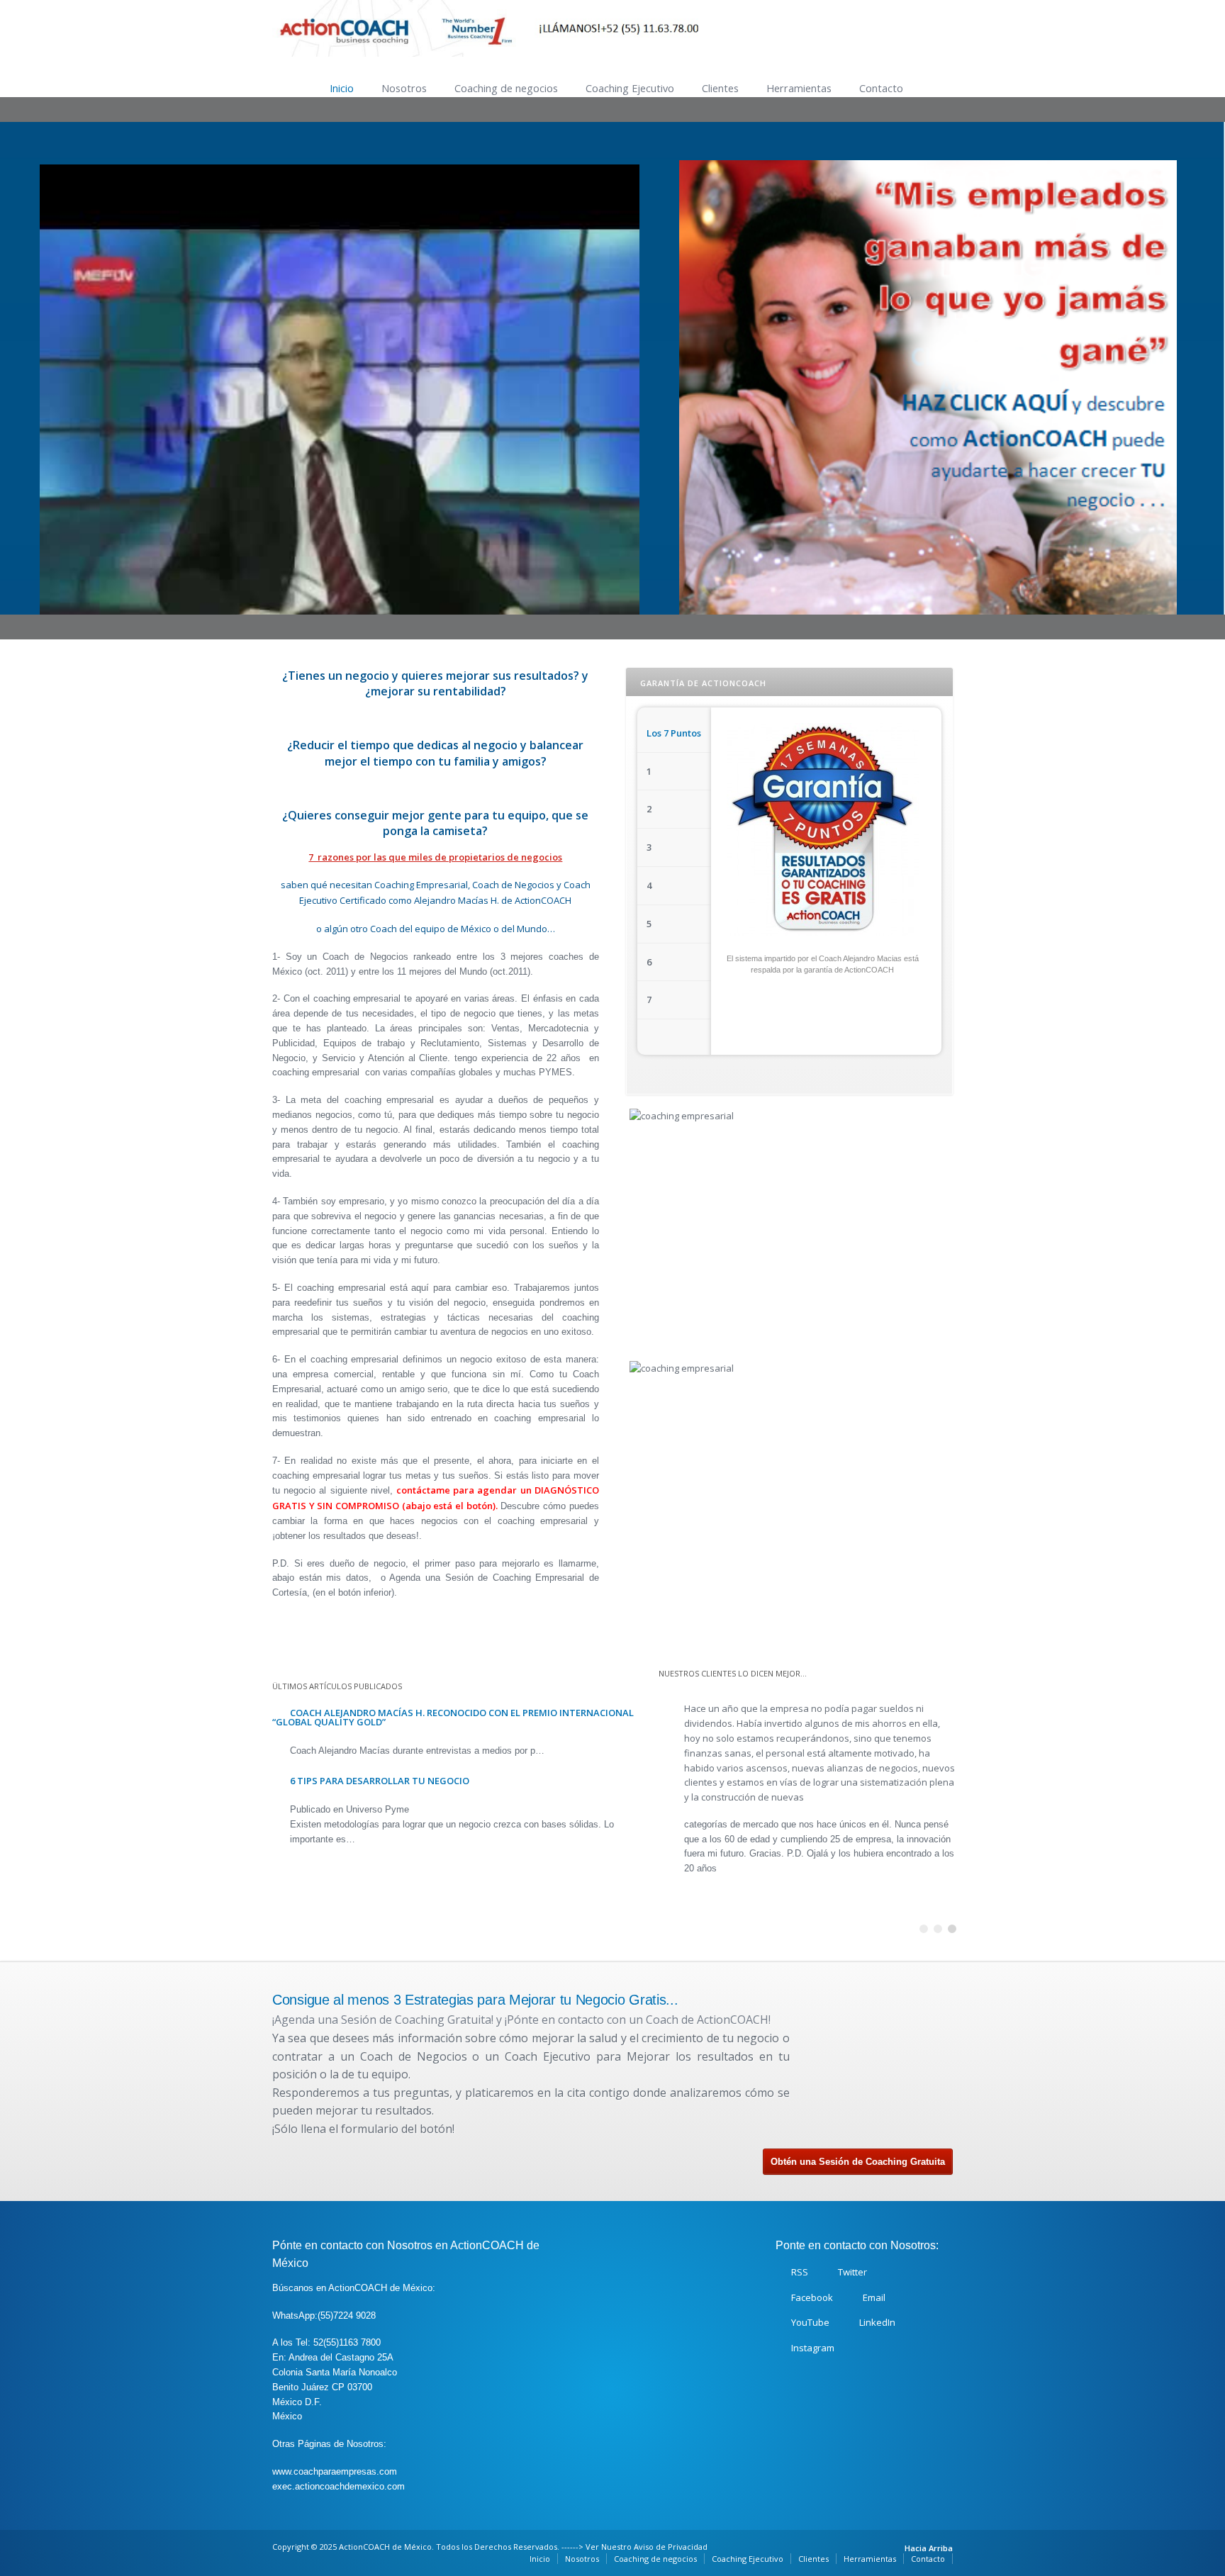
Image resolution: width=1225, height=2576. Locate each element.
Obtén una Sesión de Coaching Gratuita (858, 2162)
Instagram (813, 2348)
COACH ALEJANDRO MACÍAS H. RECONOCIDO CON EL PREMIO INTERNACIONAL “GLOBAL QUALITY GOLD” (453, 1717)
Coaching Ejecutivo (630, 88)
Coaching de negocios (506, 88)
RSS (800, 2272)
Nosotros (404, 88)
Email (874, 2297)
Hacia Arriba (929, 2548)
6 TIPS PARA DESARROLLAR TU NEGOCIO (380, 1781)
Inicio (342, 88)
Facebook (812, 2297)
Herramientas (799, 88)
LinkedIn (877, 2322)
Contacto (881, 88)
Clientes (720, 88)
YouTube (810, 2322)
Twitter (852, 2272)
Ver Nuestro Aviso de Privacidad (647, 2547)
